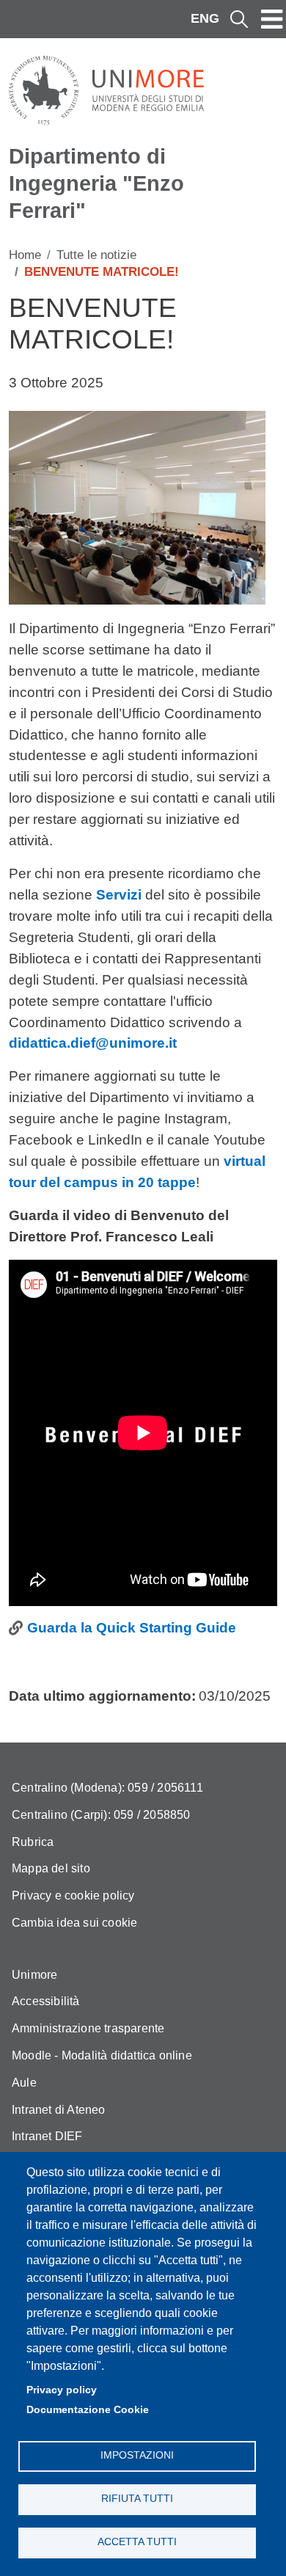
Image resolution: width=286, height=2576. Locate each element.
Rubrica (33, 1842)
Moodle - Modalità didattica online (102, 2055)
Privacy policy (62, 2390)
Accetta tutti (137, 2542)
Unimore (34, 1975)
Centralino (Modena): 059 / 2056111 (107, 1788)
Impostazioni (137, 2455)
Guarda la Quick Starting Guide (132, 1628)
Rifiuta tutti (137, 2499)
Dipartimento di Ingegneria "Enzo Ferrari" (96, 183)
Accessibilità (46, 2001)
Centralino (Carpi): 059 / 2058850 (101, 1815)
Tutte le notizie (96, 255)
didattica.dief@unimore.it (93, 1043)
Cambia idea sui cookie (74, 1923)
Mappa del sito (51, 1868)
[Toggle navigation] (272, 19)
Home (25, 255)
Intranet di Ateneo (59, 2110)
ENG (205, 18)
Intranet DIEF (47, 2136)
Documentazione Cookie (88, 2410)
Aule (24, 2083)
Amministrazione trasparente (88, 2028)
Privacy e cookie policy (73, 1895)
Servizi (119, 895)
